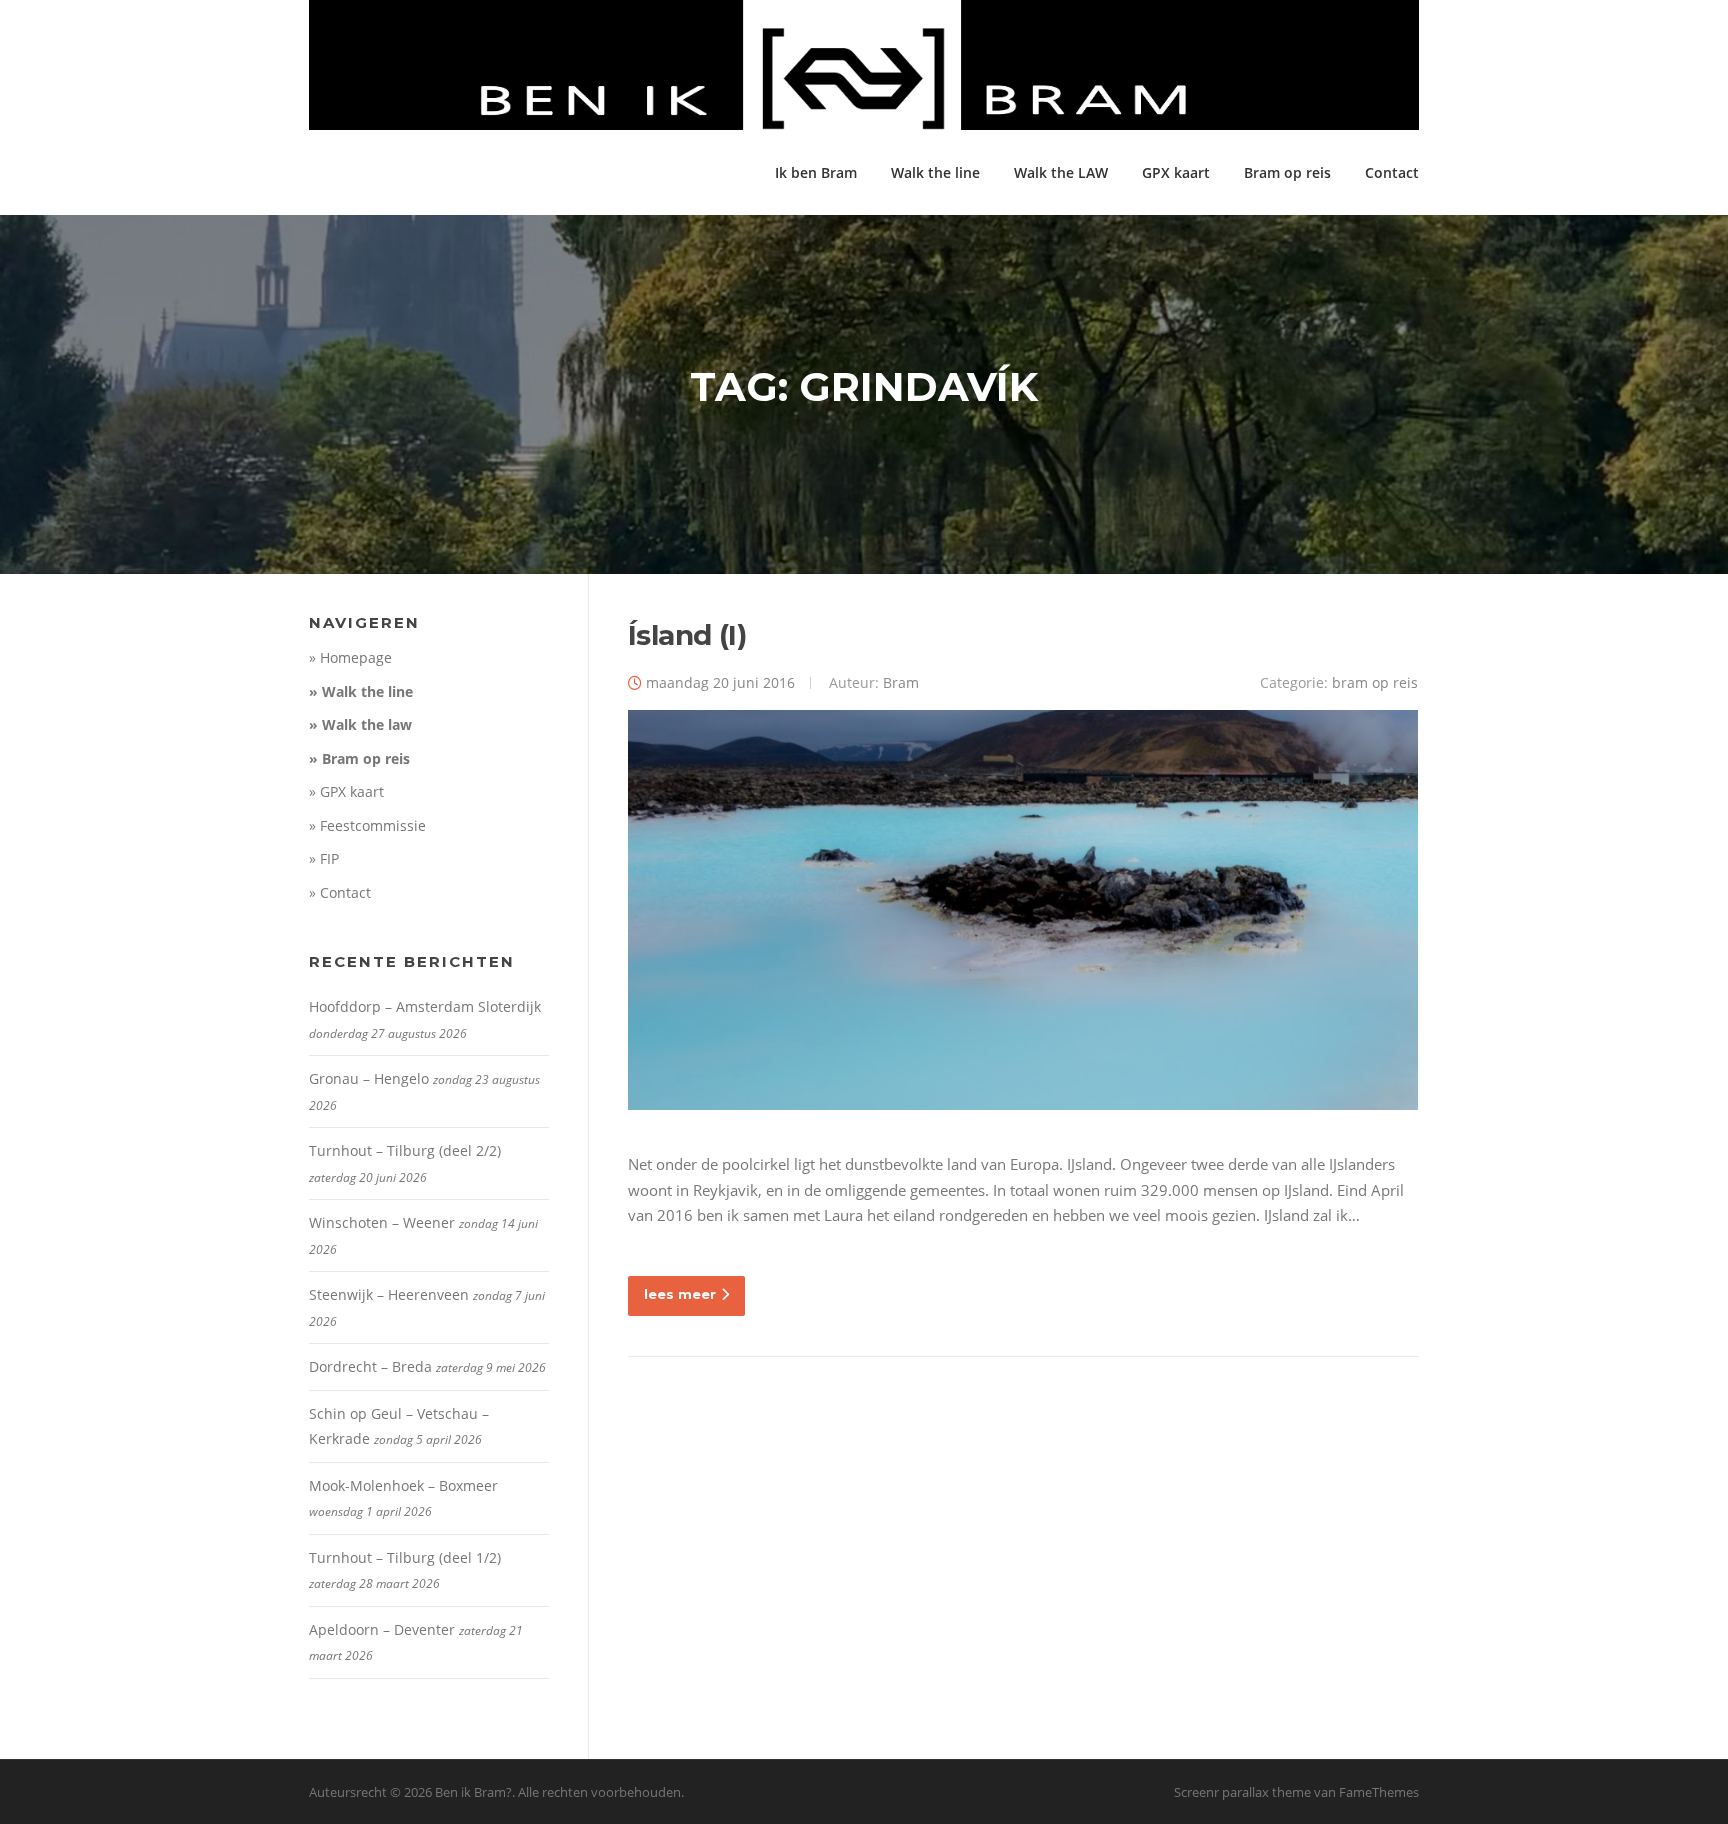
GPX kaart (1176, 172)
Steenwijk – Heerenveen (389, 1294)
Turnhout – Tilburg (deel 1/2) (405, 1557)
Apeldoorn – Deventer (382, 1629)
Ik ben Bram (816, 172)
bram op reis (1375, 682)
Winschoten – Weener (382, 1222)
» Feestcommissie (367, 825)
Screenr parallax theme (1242, 1792)
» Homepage (350, 657)
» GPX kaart (346, 791)
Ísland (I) (687, 635)
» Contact (340, 892)
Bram (901, 682)
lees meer (680, 1294)
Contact (1392, 172)
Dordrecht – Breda (370, 1366)
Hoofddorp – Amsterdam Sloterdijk (425, 1006)
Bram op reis (1287, 172)
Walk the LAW (1061, 172)
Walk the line (935, 172)
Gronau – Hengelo (369, 1078)
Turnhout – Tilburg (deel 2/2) (405, 1150)
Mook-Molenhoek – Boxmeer (403, 1485)
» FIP (324, 858)
